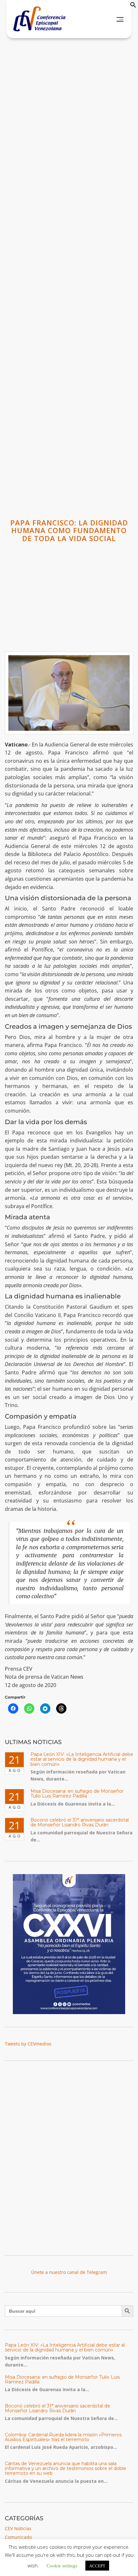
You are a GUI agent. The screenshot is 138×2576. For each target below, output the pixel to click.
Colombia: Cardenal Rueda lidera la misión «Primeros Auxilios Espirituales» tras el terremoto (63, 2437)
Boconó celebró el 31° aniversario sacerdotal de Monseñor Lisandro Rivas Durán (80, 1822)
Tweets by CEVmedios (28, 2044)
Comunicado (18, 2537)
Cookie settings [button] (62, 2565)
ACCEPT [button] (97, 2566)
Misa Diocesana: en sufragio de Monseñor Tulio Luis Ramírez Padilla (77, 1794)
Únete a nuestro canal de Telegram (69, 2272)
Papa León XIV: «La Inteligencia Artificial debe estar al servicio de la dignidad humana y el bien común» (82, 1759)
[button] (133, 6)
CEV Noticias (18, 2528)
